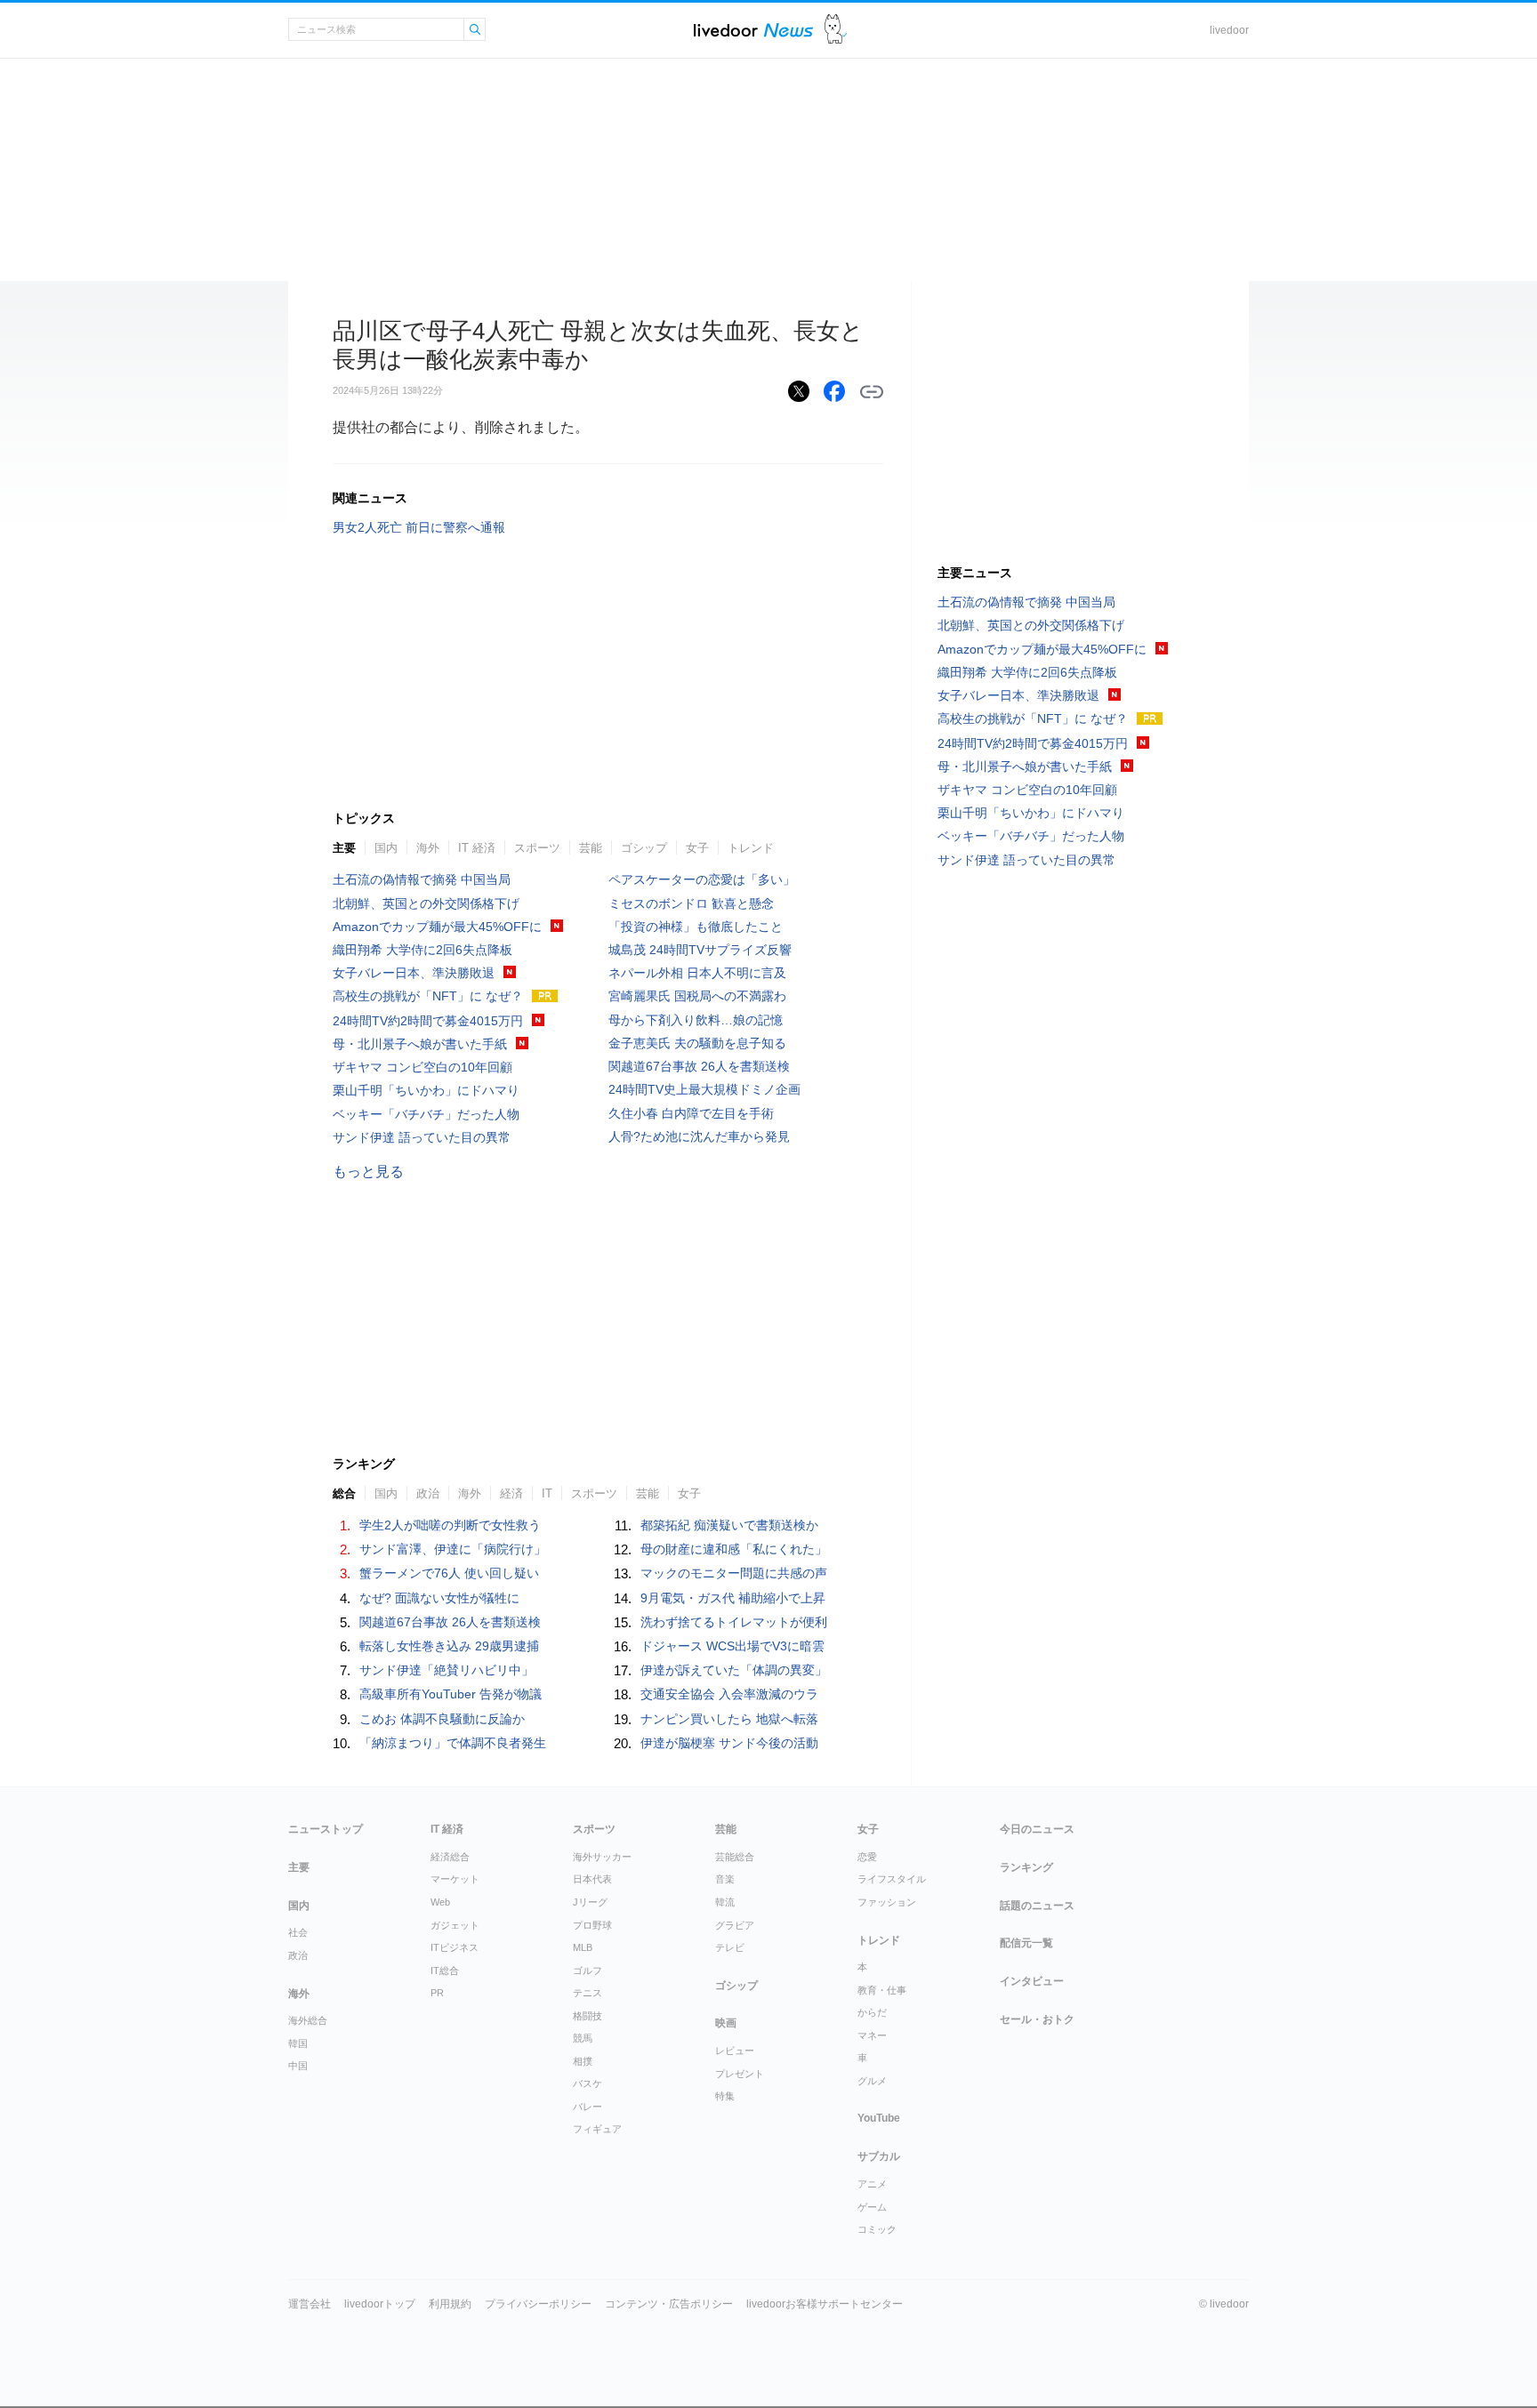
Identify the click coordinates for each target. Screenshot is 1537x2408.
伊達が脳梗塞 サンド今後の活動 (729, 1743)
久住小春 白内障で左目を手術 (691, 1113)
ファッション (887, 1902)
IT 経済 (477, 848)
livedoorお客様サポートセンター (825, 2304)
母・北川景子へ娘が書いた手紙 (420, 1044)
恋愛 (867, 1857)
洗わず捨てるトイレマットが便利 (734, 1622)
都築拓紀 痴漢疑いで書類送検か (729, 1525)
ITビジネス (455, 1947)
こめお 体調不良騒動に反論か (442, 1719)
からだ (872, 2012)
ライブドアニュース (753, 30)
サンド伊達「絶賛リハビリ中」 (447, 1670)
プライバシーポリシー (538, 2304)
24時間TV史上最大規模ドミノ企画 (704, 1089)
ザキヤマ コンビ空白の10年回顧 (422, 1067)
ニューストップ (326, 1829)
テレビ (730, 1947)
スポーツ (537, 848)
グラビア (735, 1925)
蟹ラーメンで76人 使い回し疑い (449, 1573)
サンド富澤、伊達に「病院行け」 (453, 1549)
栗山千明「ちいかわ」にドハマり (426, 1090)
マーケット (455, 1879)
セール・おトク (1037, 2019)
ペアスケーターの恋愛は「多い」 (702, 879)
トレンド (751, 848)
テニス (587, 1993)
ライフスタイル (892, 1879)
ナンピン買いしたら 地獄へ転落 (729, 1719)
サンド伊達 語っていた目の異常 (422, 1137)
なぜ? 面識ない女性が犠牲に (439, 1598)
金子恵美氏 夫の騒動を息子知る (697, 1043)
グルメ (872, 2081)
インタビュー (1032, 1981)
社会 (298, 1932)
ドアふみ (836, 30)
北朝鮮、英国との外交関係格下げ (426, 903)
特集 (725, 2096)
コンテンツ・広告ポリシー (669, 2304)
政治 (298, 1955)
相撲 (583, 2061)
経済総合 (450, 1857)
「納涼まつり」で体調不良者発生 (453, 1743)
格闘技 (587, 2016)
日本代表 (592, 1879)
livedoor (1229, 30)
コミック (877, 2229)
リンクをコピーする (872, 392)
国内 (386, 848)
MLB (583, 1947)
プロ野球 (592, 1925)
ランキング (1026, 1867)
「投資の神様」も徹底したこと (696, 927)
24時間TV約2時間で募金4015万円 (428, 1021)
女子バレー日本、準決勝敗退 (414, 973)
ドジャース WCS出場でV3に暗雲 (732, 1646)
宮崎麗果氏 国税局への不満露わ (697, 996)
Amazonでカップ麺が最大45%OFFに (437, 927)
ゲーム (872, 2207)
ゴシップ (644, 848)
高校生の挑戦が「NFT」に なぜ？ (428, 996)
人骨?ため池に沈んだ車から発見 (699, 1136)
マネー (872, 2035)
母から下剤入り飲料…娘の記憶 (696, 1020)
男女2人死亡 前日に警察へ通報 (419, 527)
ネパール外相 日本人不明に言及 (697, 973)
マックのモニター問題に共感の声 (734, 1573)
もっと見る (368, 1172)
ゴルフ (587, 1971)
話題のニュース (1037, 1906)
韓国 (298, 2043)
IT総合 (445, 1971)
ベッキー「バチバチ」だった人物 (426, 1114)
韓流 (725, 1902)
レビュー (735, 2051)
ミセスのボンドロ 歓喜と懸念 (691, 903)
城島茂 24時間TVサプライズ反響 (700, 950)
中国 (298, 2066)
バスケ (587, 2083)
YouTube (879, 2118)
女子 (697, 848)
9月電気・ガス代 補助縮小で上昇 (733, 1598)
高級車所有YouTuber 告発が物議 (451, 1694)
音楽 (725, 1879)
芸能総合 (735, 1857)
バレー (587, 2107)
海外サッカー (602, 1857)
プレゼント (740, 2074)
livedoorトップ (380, 2304)
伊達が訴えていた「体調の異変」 (734, 1670)
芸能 (591, 848)
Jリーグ (590, 1902)
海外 (428, 848)
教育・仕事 (882, 1990)
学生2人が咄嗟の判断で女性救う (450, 1525)
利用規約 (450, 2304)
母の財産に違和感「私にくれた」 (734, 1549)
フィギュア (597, 2129)
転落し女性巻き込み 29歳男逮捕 (449, 1646)
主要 (344, 848)
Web (440, 1902)
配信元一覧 (1026, 1943)
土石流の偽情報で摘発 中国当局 (422, 879)
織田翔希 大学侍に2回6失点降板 (422, 950)
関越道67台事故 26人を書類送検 (699, 1066)
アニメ (872, 2184)
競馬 (583, 2038)
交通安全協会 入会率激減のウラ (729, 1694)
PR (437, 1993)
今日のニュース (1037, 1829)
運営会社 (310, 2304)
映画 (726, 2023)
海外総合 (308, 2020)
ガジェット (455, 1925)
